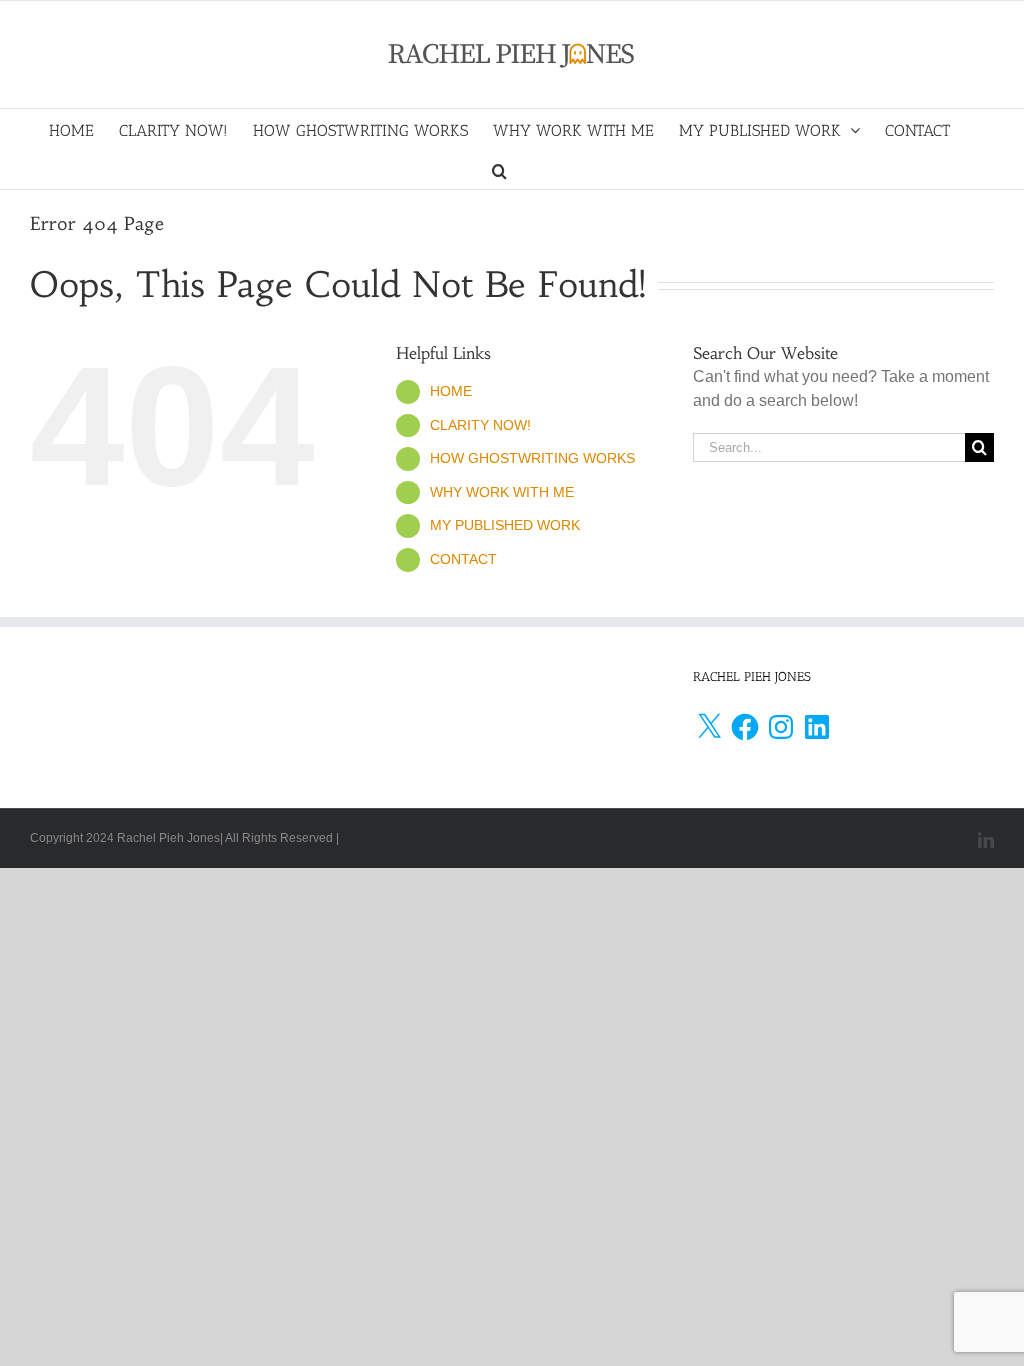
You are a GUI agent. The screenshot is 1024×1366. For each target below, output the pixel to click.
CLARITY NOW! (480, 425)
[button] (499, 169)
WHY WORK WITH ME (502, 492)
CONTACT (463, 559)
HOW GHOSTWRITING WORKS (532, 458)
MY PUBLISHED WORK (505, 525)
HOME (451, 391)
